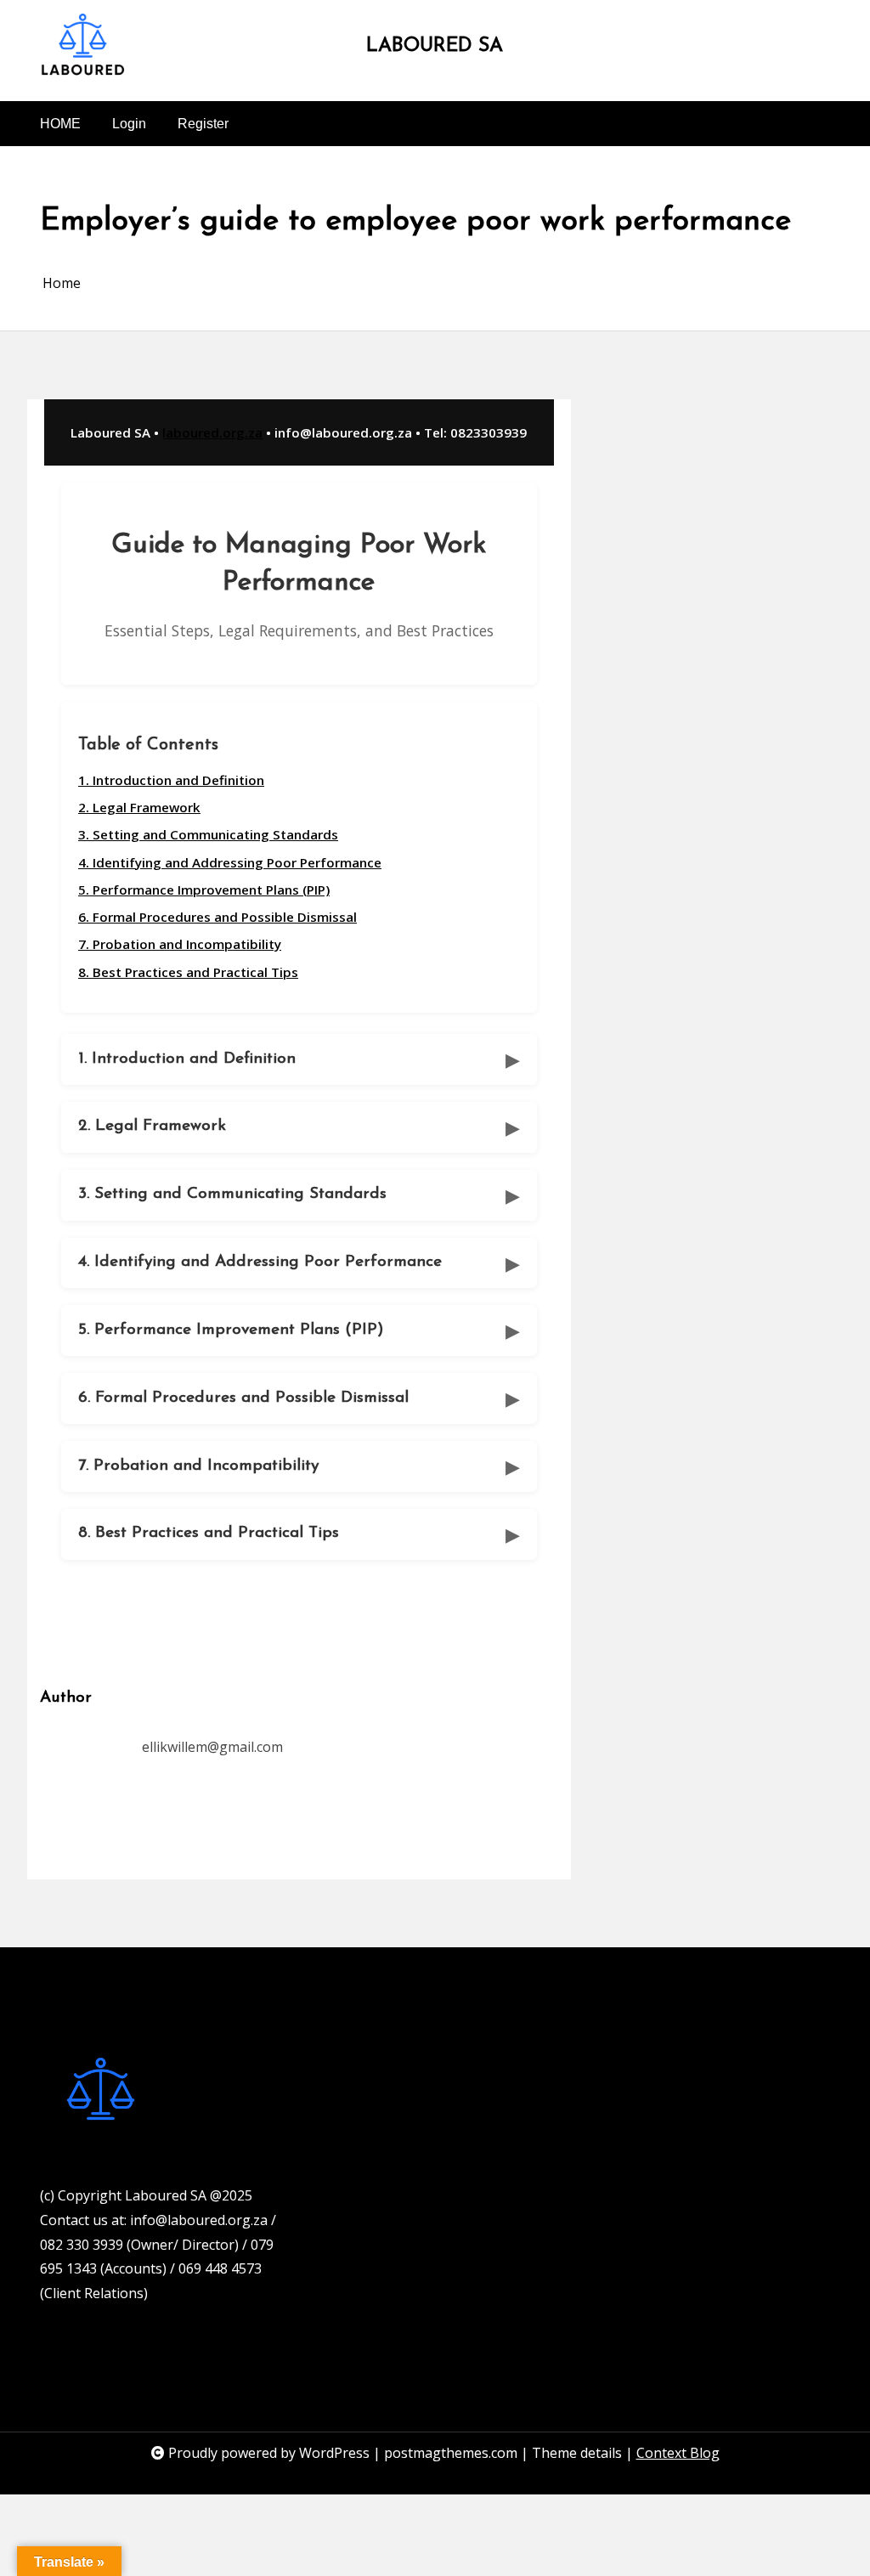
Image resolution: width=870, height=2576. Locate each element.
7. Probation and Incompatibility (180, 944)
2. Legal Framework (139, 807)
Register (203, 124)
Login (129, 124)
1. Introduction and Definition (171, 780)
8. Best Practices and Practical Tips (188, 972)
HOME (60, 124)
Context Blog (678, 2453)
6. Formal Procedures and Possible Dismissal (217, 917)
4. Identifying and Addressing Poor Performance (230, 862)
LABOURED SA (435, 46)
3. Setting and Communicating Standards (208, 834)
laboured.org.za (212, 432)
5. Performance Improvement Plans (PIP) (204, 890)
